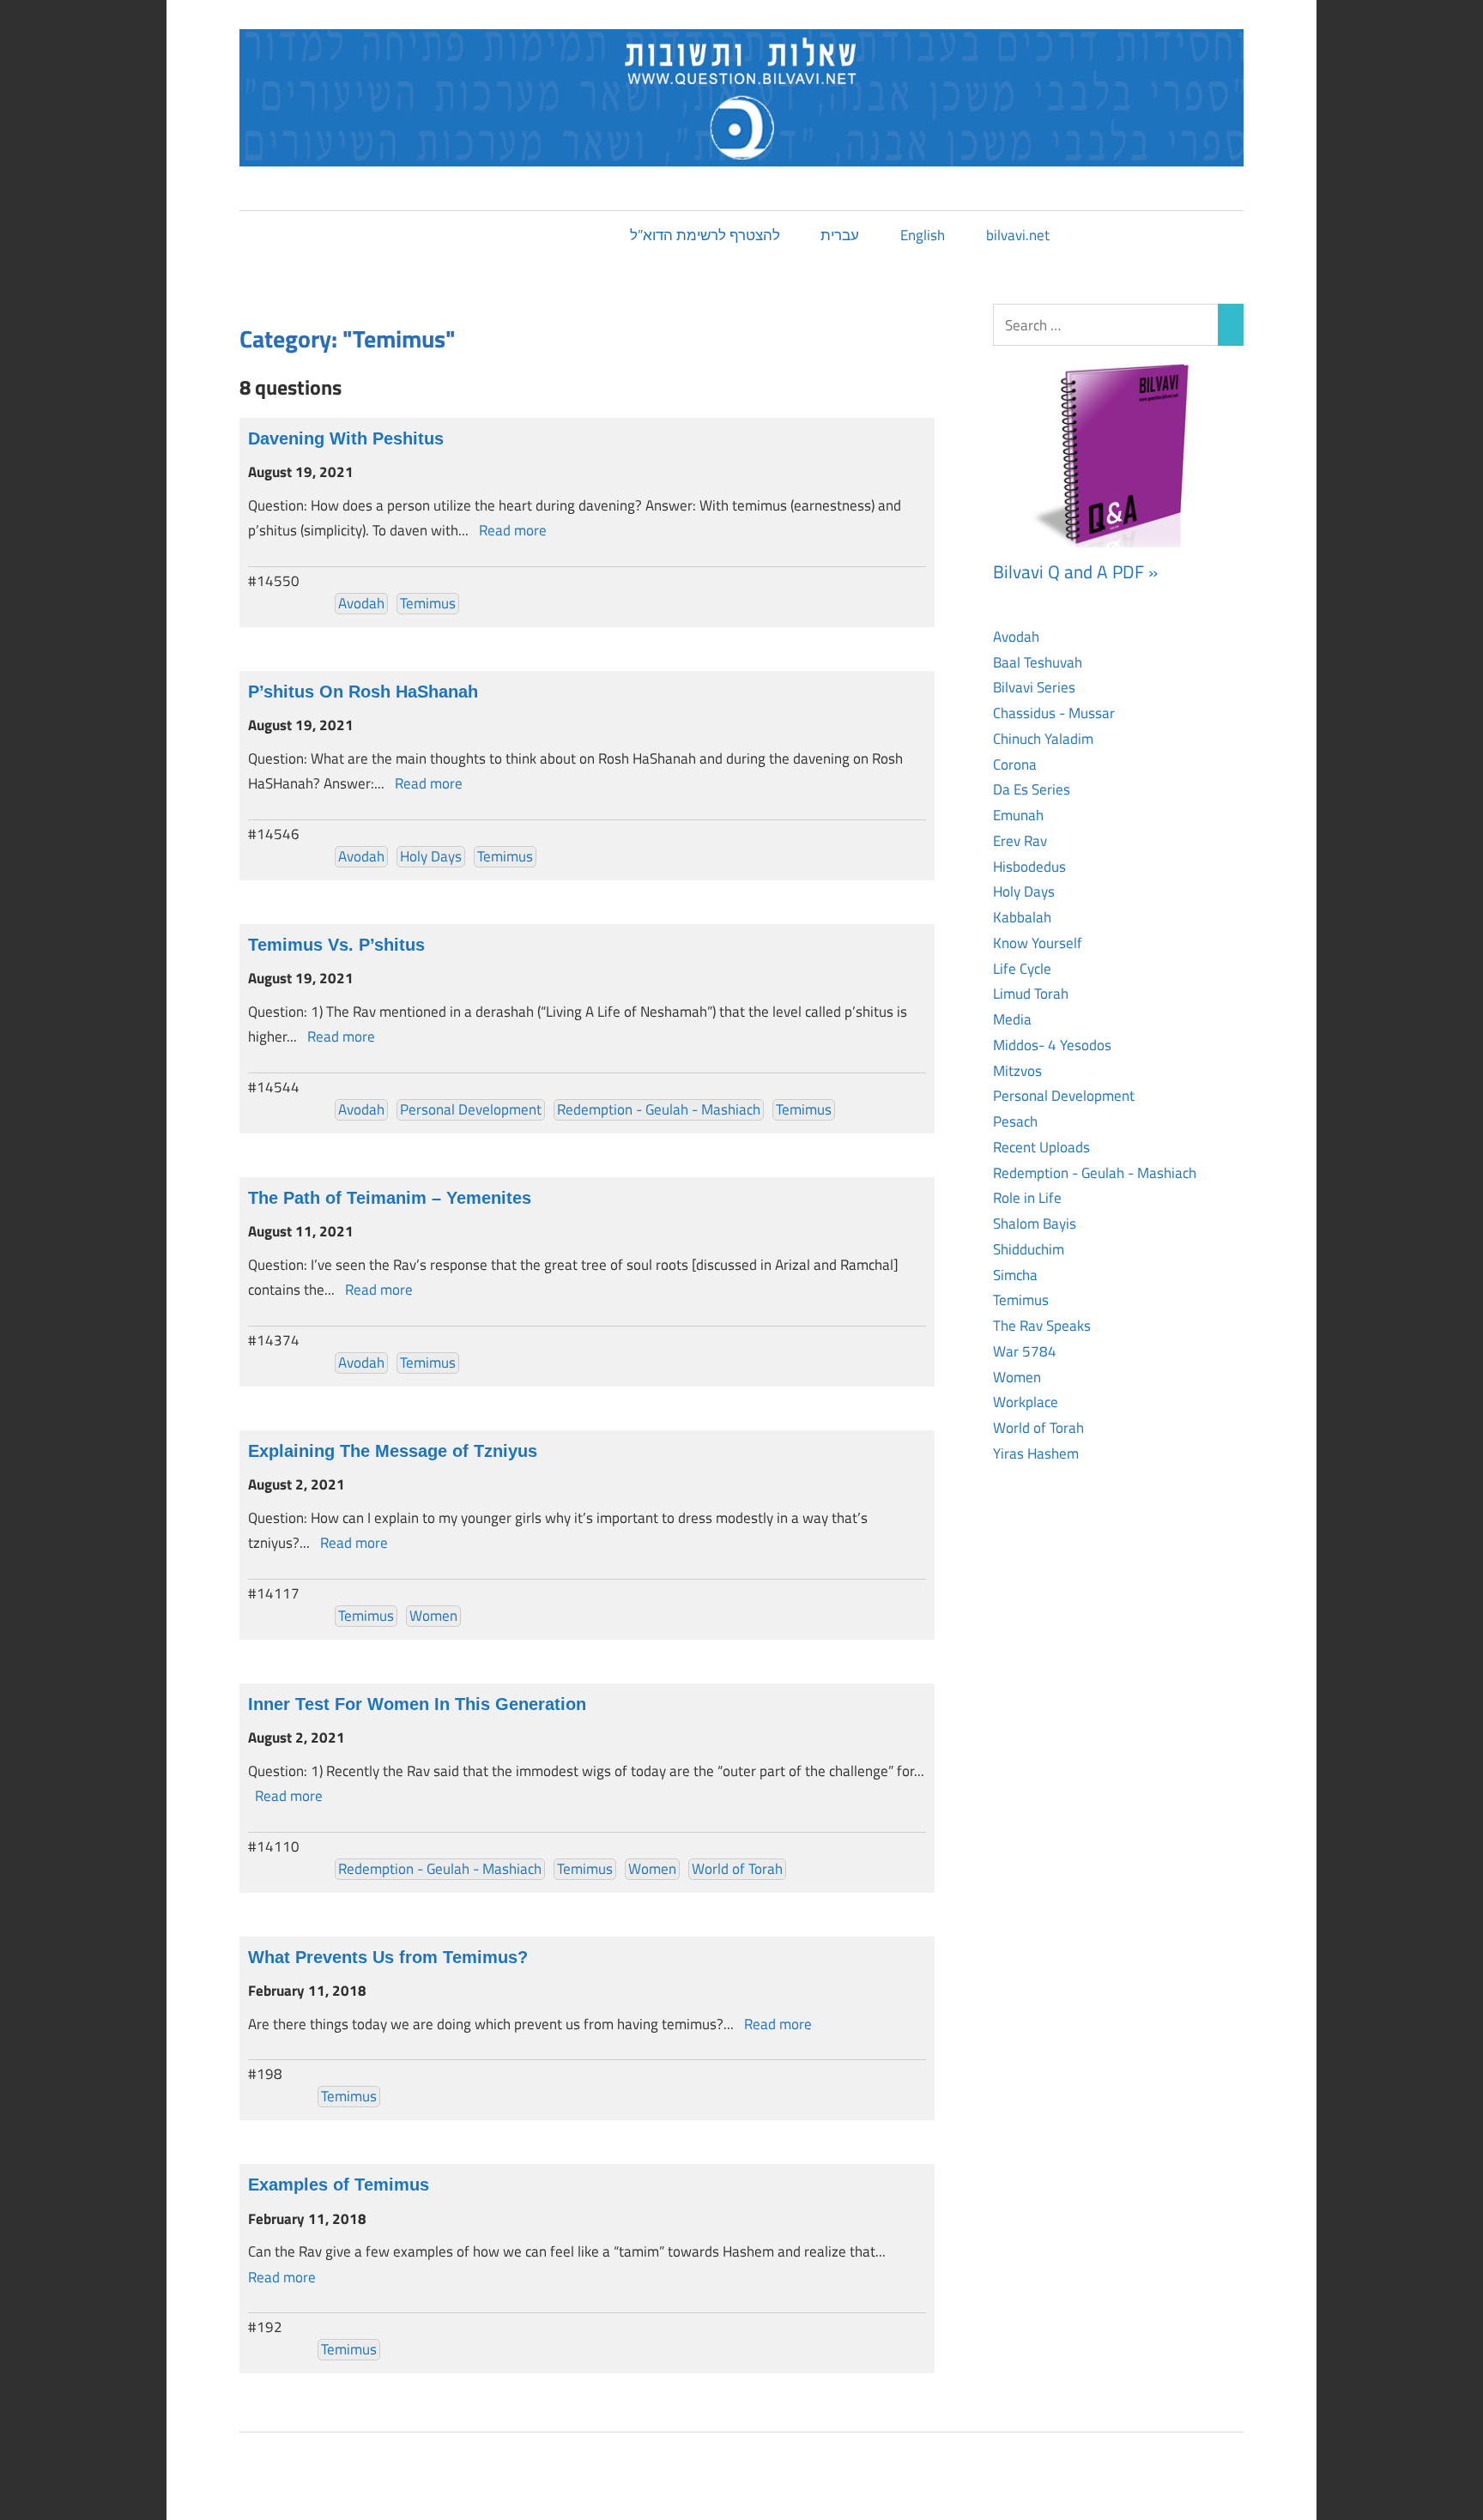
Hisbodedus (1029, 867)
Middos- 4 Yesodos (1052, 1045)
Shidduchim (1029, 1249)
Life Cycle (1022, 969)
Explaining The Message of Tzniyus (393, 1451)
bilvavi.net (1018, 235)
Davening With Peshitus (346, 438)
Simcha (1015, 1275)
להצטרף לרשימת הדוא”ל (705, 235)
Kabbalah (1022, 917)
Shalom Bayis (1035, 1224)
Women (433, 1616)
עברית (840, 235)
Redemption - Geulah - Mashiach (659, 1109)
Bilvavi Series (1034, 687)
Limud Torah (1031, 994)
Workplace (1026, 1402)
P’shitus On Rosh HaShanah (363, 692)
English (923, 235)
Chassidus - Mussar (1054, 713)
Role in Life (1027, 1198)
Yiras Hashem (1036, 1453)
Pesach (1015, 1121)
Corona (1015, 764)
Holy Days (431, 856)
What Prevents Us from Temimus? (388, 1957)
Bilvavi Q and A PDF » (1075, 571)
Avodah (361, 603)
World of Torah (737, 1869)
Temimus (428, 603)
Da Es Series (1032, 789)
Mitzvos (1017, 1071)
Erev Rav (1020, 841)
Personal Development (471, 1109)
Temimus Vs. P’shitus (336, 945)
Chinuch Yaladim (1043, 739)
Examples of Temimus (339, 2185)
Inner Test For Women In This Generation (417, 1704)
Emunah (1018, 815)
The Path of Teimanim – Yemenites (390, 1198)
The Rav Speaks (1042, 1326)
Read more (513, 530)
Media (1012, 1019)
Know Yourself (1038, 943)
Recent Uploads (1041, 1147)
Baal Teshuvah (1038, 662)
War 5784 (1025, 1351)
